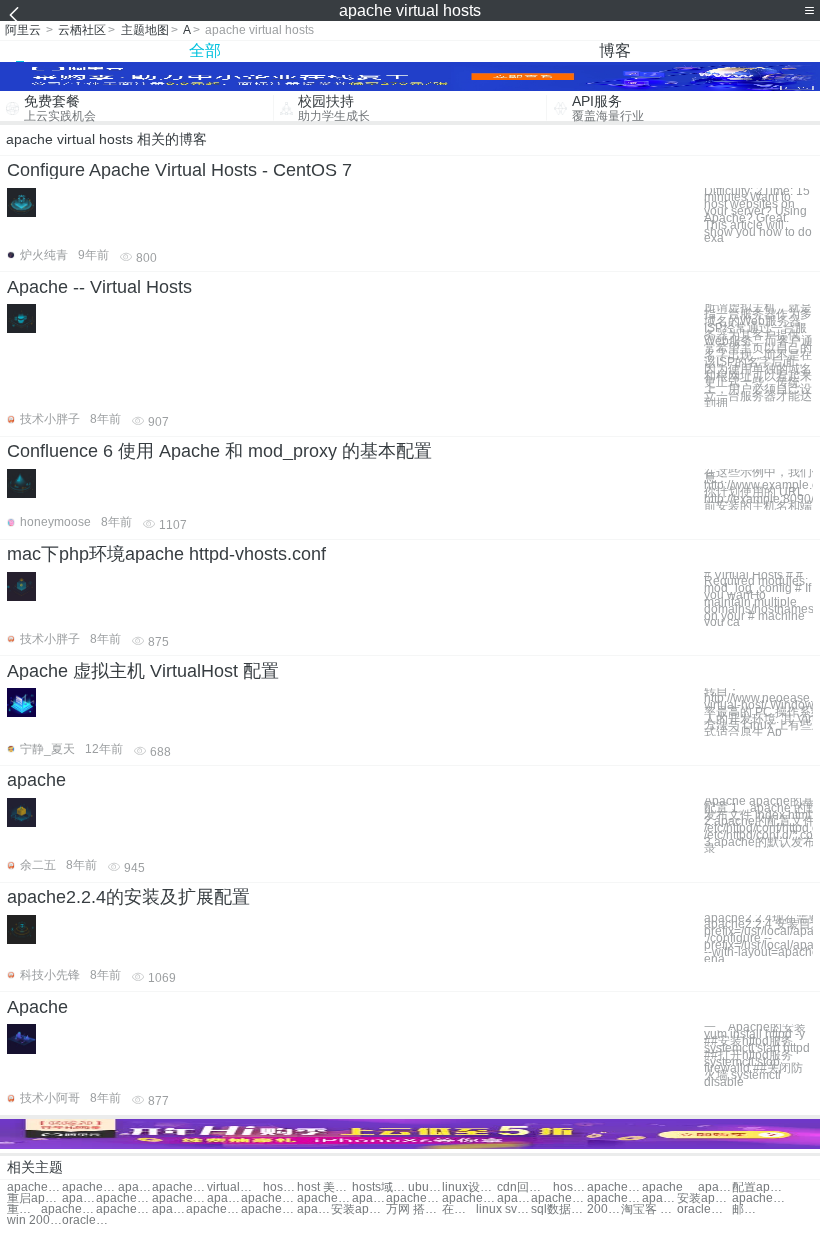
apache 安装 (224, 1198)
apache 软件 (659, 1198)
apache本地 (469, 1198)
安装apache (704, 1198)
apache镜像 (268, 1209)
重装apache (24, 1209)
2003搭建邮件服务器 (604, 1209)
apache (36, 780)
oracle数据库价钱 (89, 1220)
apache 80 (369, 1198)
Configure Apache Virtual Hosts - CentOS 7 (179, 170)
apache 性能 (413, 1198)
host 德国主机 (280, 1187)
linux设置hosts (469, 1187)
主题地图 (145, 30)
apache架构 (213, 1209)
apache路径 (179, 1198)
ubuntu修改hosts (425, 1187)
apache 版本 (169, 1209)
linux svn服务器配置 (503, 1209)
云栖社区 (82, 30)
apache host (135, 1187)
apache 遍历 (558, 1198)
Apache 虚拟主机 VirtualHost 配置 (143, 671)
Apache (37, 1007)
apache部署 (324, 1198)
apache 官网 (79, 1198)
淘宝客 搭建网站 (648, 1209)
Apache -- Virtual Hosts (99, 287)
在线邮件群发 (459, 1209)
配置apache (759, 1187)
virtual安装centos (234, 1187)
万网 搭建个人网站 (413, 1209)
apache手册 (715, 1187)
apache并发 (614, 1198)
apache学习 (759, 1198)
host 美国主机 (324, 1187)
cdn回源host (524, 1187)
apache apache (614, 1187)
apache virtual (89, 1187)
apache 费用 (68, 1209)
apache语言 (268, 1198)
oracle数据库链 (704, 1209)
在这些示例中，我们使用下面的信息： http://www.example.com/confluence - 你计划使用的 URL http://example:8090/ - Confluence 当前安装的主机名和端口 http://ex (758, 489)
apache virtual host (34, 1187)
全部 (205, 50)
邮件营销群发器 (749, 1209)
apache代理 (123, 1209)
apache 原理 (123, 1198)
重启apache (34, 1198)
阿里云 (23, 30)
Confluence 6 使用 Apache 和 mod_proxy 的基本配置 (219, 451)
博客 (615, 50)
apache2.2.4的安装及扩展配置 (128, 897)
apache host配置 (179, 1187)
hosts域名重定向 (379, 1187)
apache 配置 (314, 1209)
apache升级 (514, 1198)
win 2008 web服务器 (34, 1220)
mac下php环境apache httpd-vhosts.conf (166, 554)
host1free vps (570, 1187)
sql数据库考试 (558, 1209)
